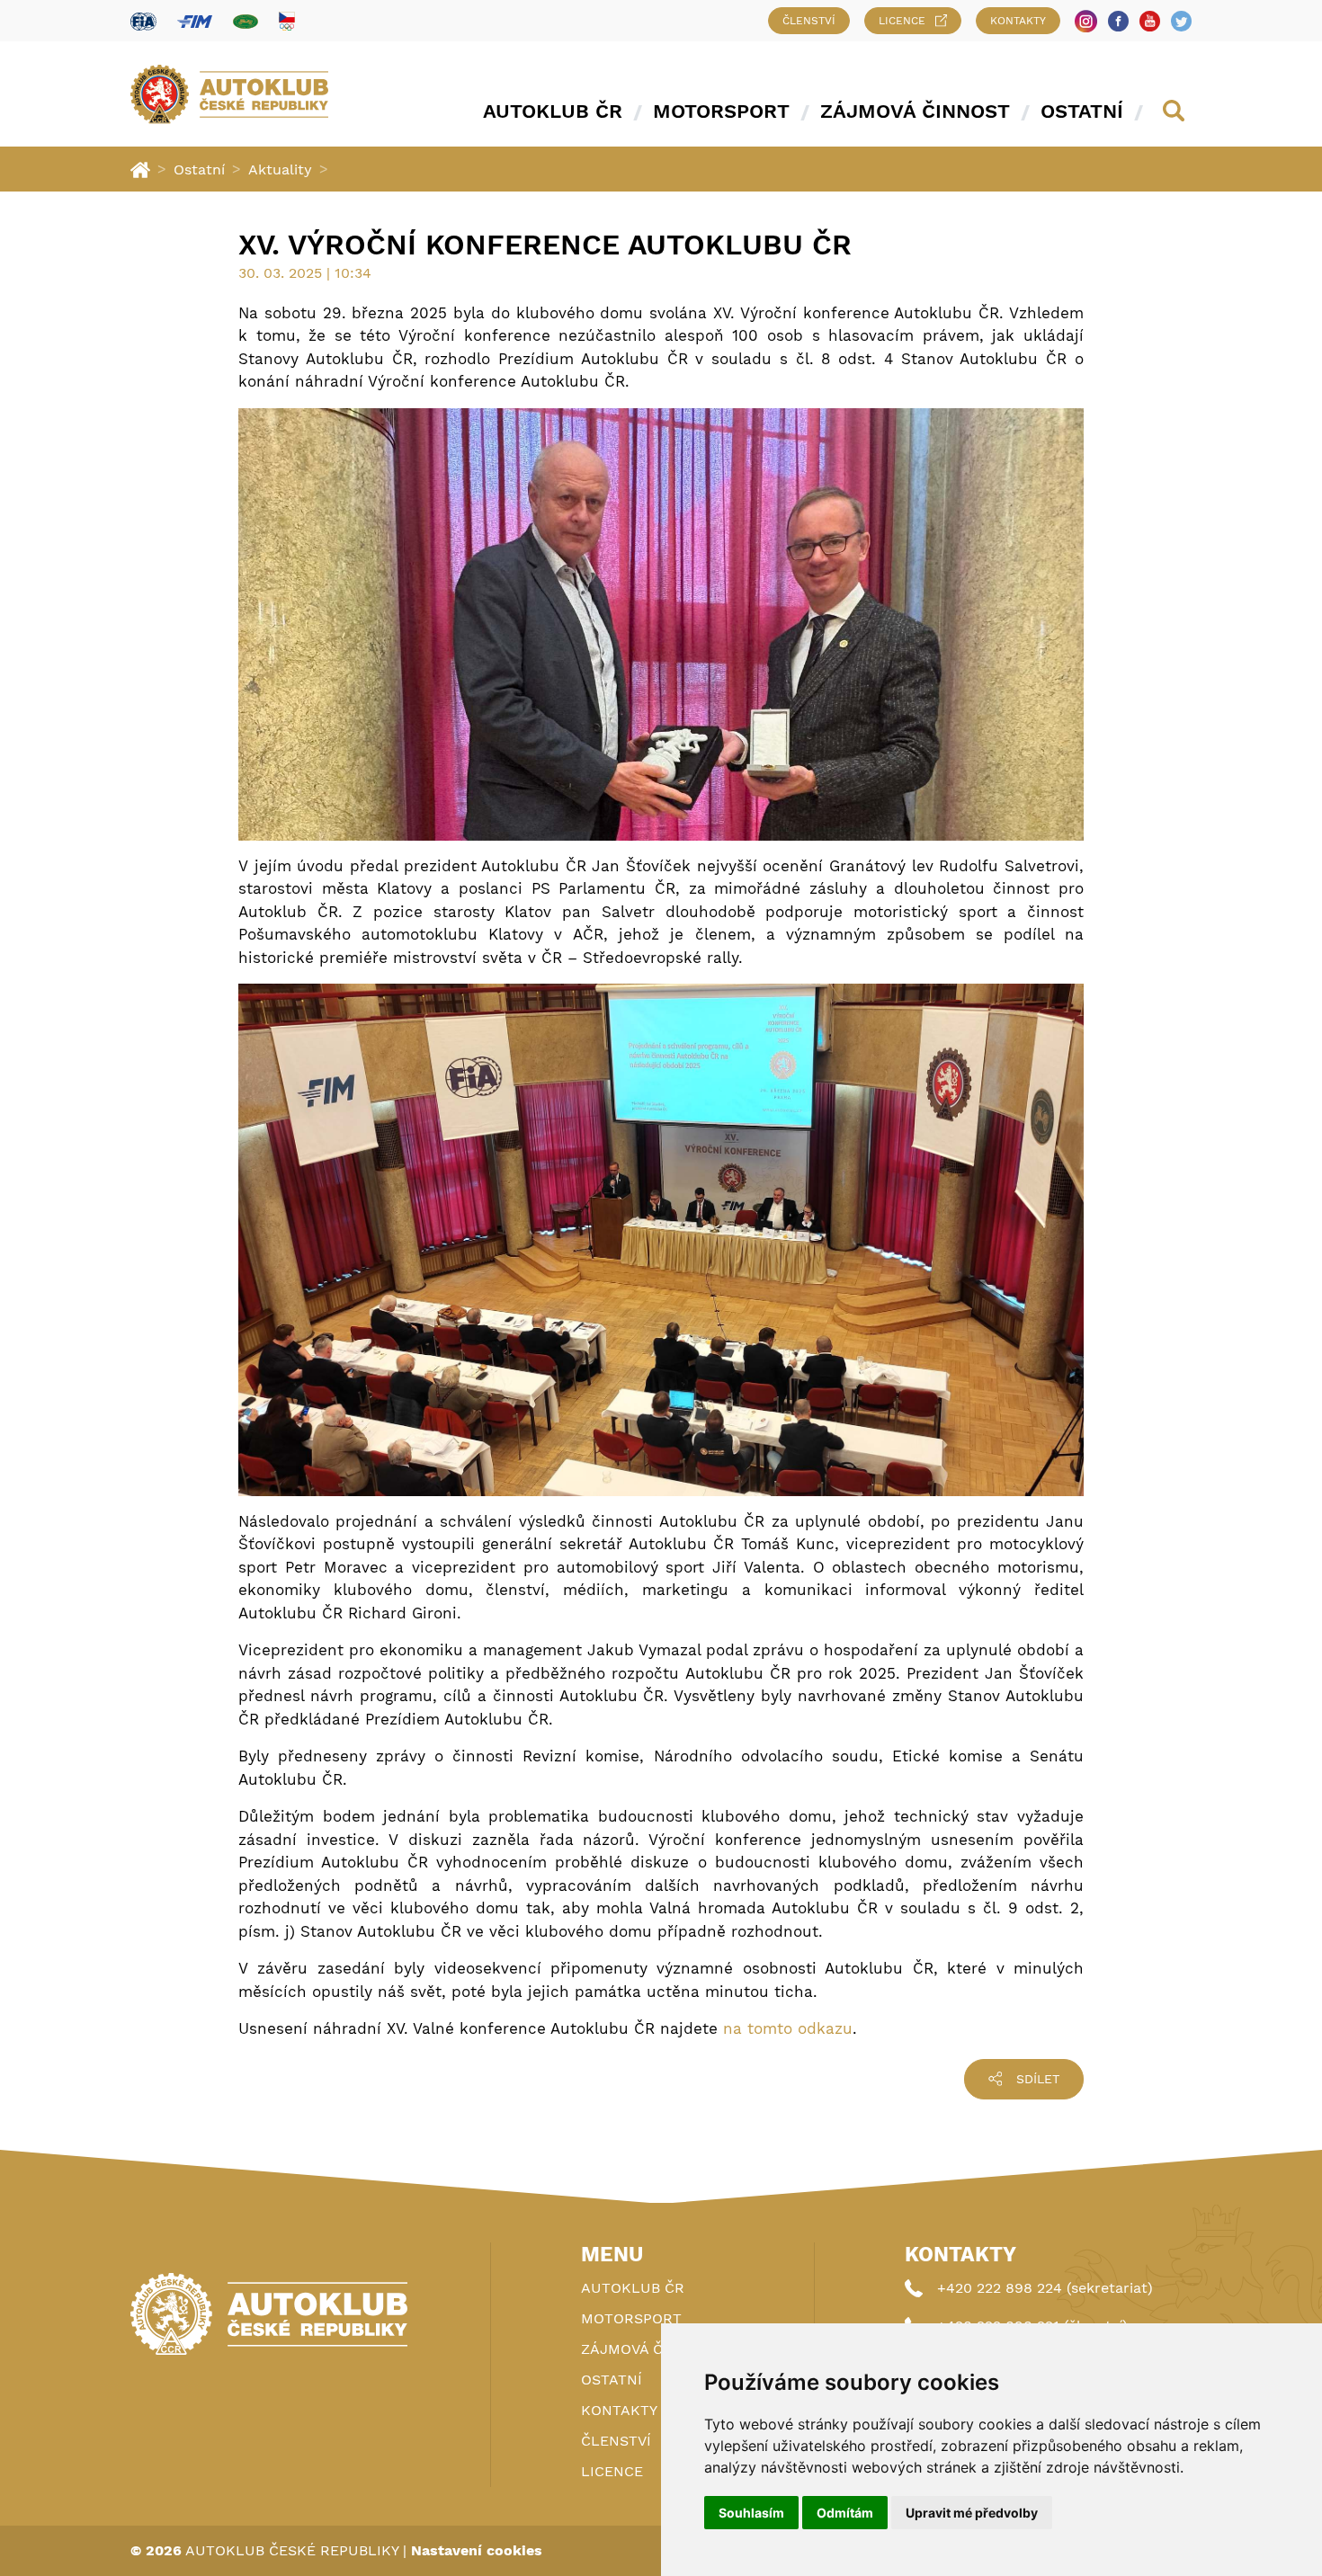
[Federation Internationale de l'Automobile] (143, 21)
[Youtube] (1150, 21)
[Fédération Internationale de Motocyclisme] (195, 21)
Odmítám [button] (845, 2513)
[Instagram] (1086, 21)
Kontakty (1018, 21)
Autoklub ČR (553, 111)
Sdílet (1038, 2079)
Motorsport (721, 111)
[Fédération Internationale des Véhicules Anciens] (246, 21)
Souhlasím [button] (751, 2513)
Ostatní (1082, 111)
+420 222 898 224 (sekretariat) (1045, 2288)
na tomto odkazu (788, 2028)
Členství (809, 21)
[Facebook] (1118, 21)
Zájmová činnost (915, 111)
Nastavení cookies (477, 2550)
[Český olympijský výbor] (287, 21)
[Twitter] (1181, 21)
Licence (902, 21)
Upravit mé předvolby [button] (972, 2513)
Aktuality (280, 169)
